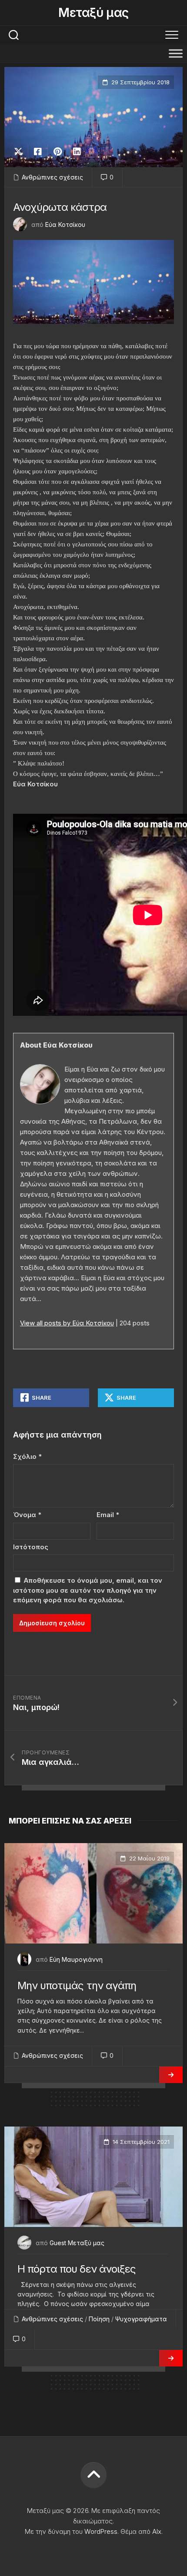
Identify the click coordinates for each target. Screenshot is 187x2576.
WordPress (101, 2531)
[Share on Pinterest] (57, 152)
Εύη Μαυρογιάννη (76, 1959)
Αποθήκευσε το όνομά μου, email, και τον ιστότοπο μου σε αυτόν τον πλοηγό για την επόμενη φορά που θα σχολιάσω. (88, 1590)
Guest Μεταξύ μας (77, 2243)
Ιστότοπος (31, 1547)
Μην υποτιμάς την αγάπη (77, 1985)
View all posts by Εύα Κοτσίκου (67, 1323)
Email (108, 1515)
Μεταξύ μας (93, 13)
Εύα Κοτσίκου (65, 225)
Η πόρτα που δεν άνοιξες (77, 2269)
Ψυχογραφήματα (141, 2319)
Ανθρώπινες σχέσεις (52, 177)
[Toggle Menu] (176, 53)
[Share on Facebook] (38, 152)
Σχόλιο (27, 1456)
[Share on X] (20, 152)
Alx (157, 2531)
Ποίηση (99, 2319)
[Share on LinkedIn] (77, 152)
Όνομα (27, 1515)
